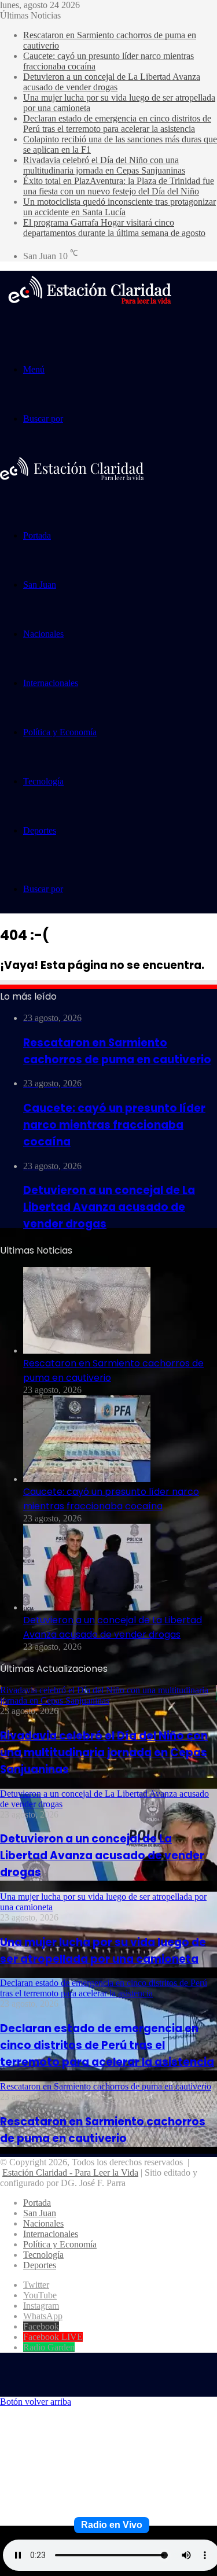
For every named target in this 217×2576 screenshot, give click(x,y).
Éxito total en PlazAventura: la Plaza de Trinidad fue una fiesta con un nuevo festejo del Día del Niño (119, 186)
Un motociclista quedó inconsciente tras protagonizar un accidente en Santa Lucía (119, 207)
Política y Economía (60, 732)
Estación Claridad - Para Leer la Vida (70, 2173)
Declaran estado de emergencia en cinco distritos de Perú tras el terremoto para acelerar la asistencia (117, 124)
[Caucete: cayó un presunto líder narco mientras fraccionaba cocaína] (87, 1479)
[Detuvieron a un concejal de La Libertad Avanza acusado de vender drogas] (87, 1607)
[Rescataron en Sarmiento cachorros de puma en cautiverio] (87, 1350)
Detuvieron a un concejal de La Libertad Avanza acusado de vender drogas (112, 82)
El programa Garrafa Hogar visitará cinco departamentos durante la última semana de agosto (114, 228)
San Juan (40, 585)
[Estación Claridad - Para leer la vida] (90, 311)
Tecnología (43, 781)
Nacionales (43, 634)
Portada (37, 535)
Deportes (40, 830)
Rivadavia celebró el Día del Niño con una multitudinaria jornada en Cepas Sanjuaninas (104, 165)
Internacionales (51, 683)
